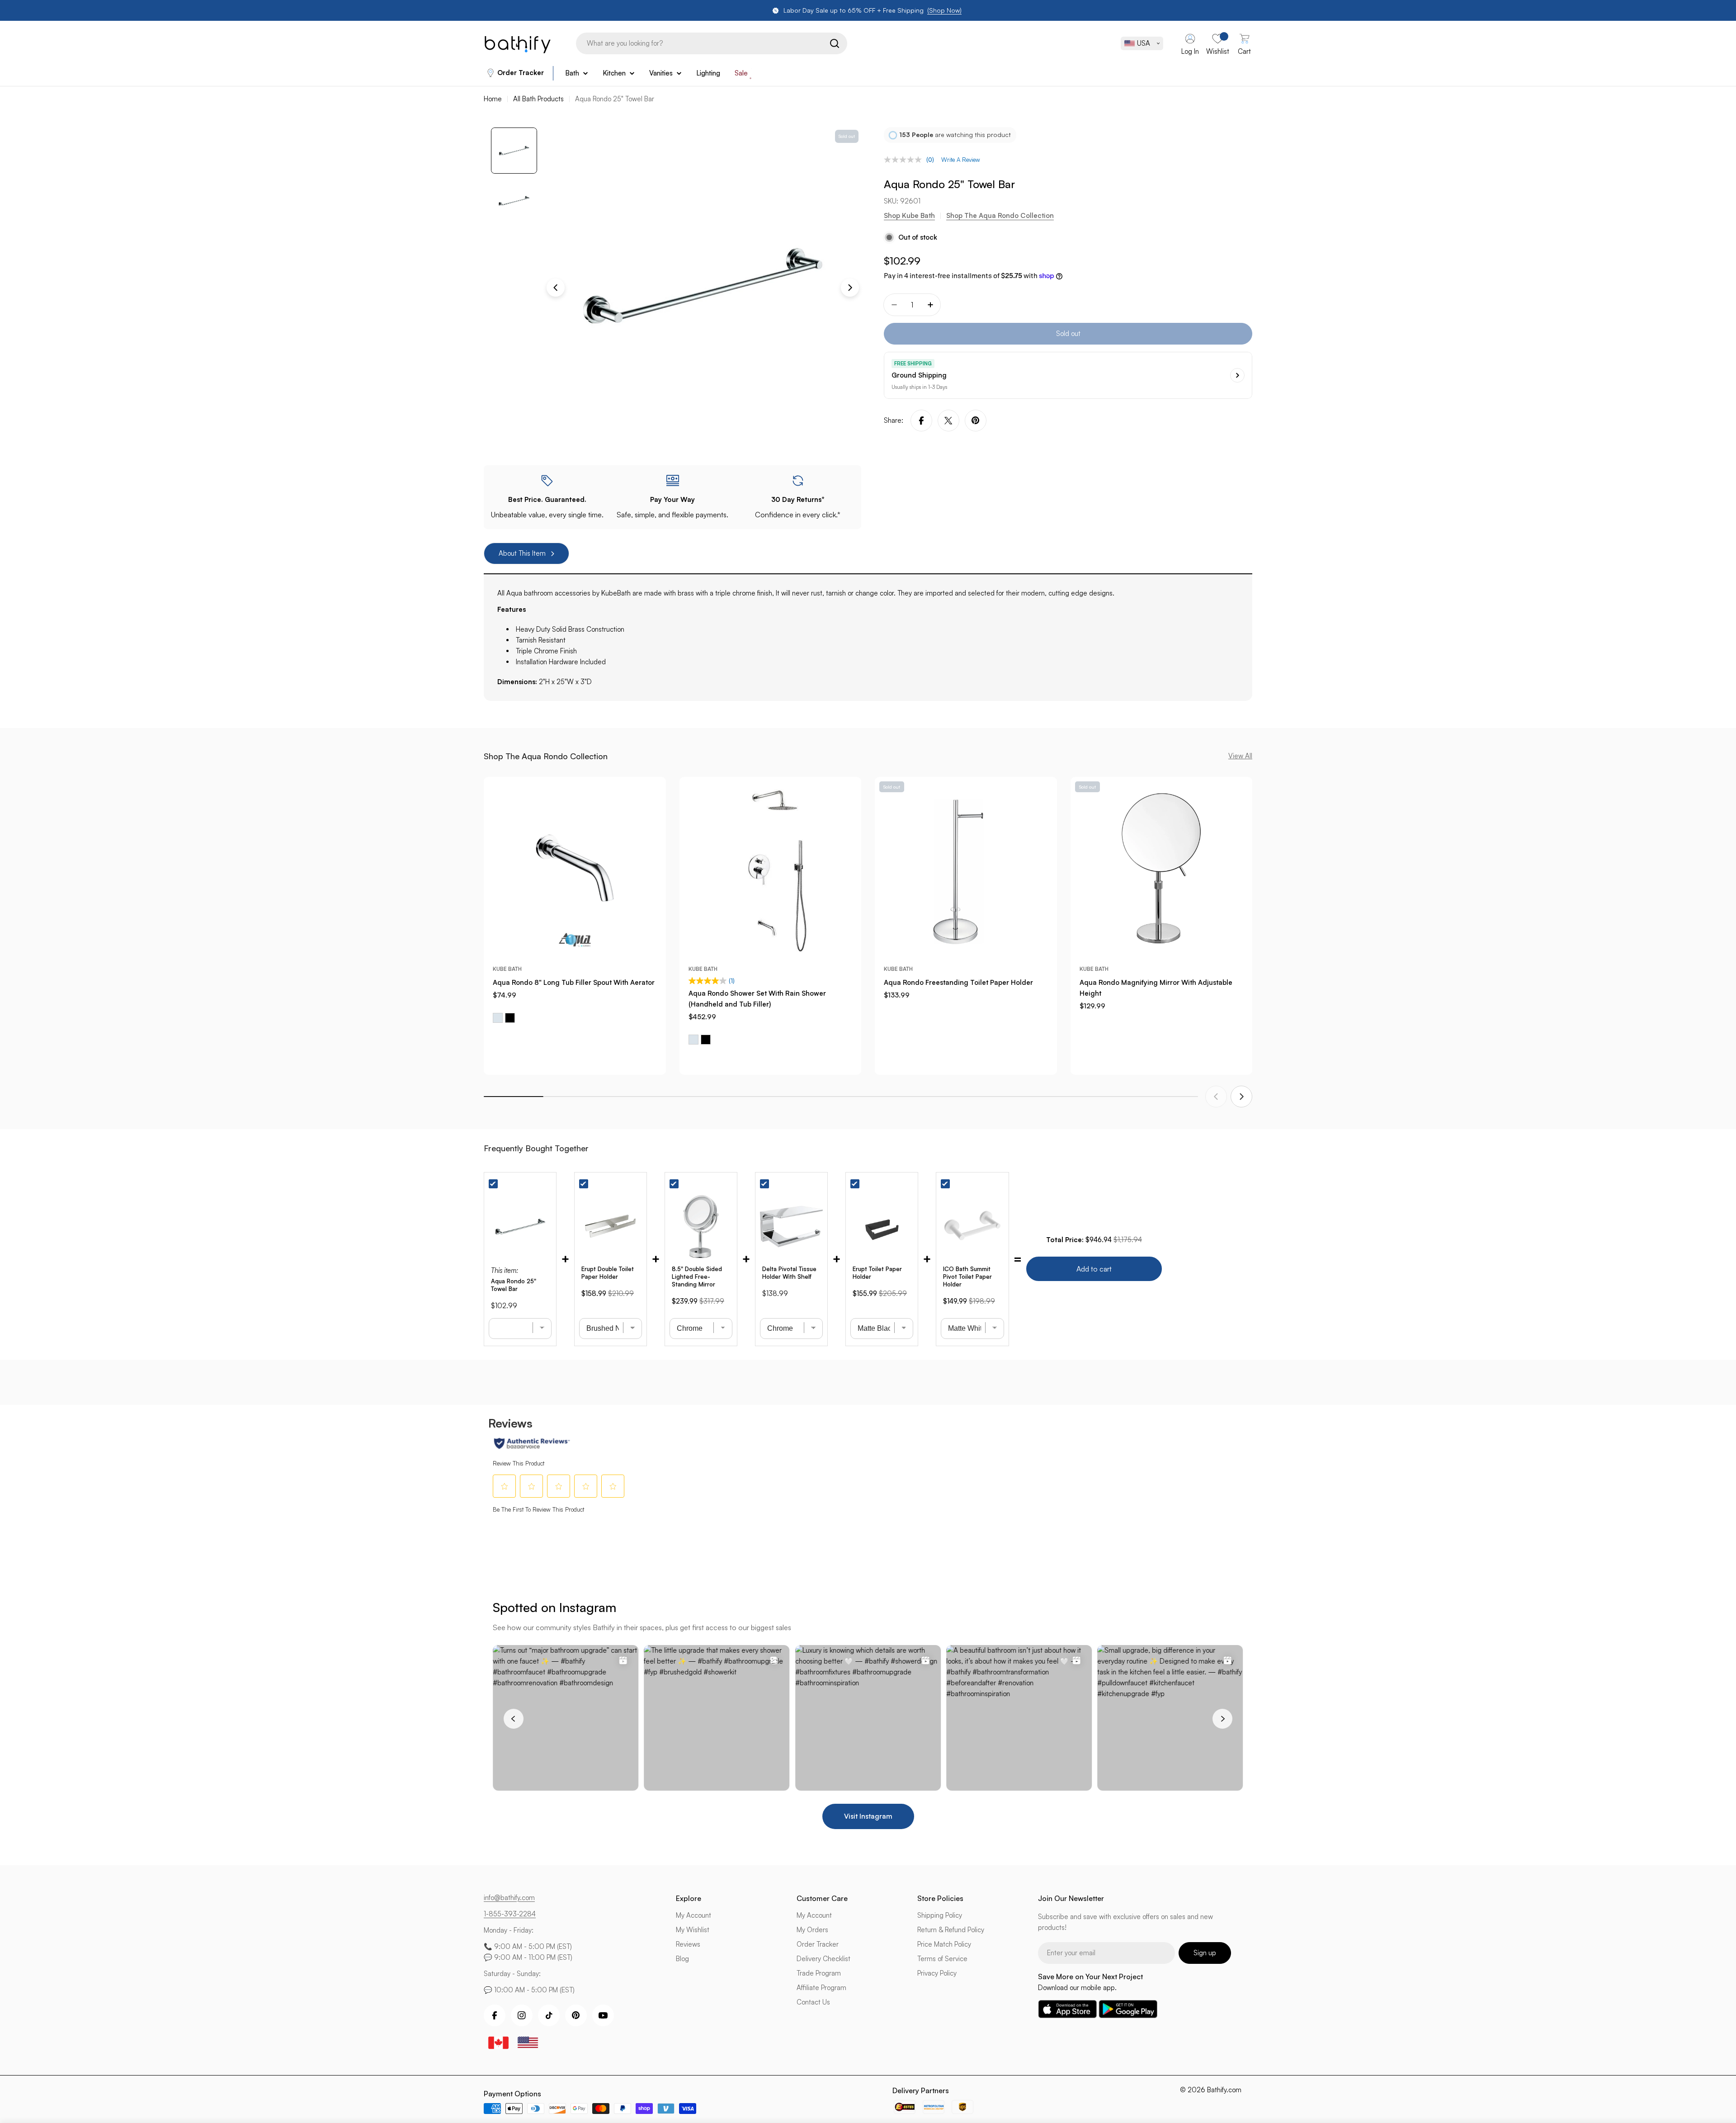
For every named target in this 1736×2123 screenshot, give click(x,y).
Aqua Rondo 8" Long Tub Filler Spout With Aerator (574, 982)
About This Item (522, 553)
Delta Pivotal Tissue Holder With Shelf (789, 1273)
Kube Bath (507, 969)
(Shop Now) (944, 10)
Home (493, 99)
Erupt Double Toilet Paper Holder (608, 1273)
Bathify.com (1224, 2090)
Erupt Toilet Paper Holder (877, 1273)
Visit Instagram (868, 1816)
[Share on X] (948, 421)
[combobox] (712, 43)
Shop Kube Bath (909, 215)
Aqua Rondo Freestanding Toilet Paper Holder (958, 982)
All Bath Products (538, 99)
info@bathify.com (509, 1898)
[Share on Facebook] (921, 421)
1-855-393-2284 (510, 1914)
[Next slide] (1241, 1097)
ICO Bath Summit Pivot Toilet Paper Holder (967, 1277)
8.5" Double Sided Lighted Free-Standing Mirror (697, 1277)
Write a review (961, 160)
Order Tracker (521, 73)
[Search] (835, 43)
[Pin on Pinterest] (976, 421)
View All (1240, 756)
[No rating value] (905, 160)
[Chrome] (498, 1018)
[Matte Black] (510, 1018)
